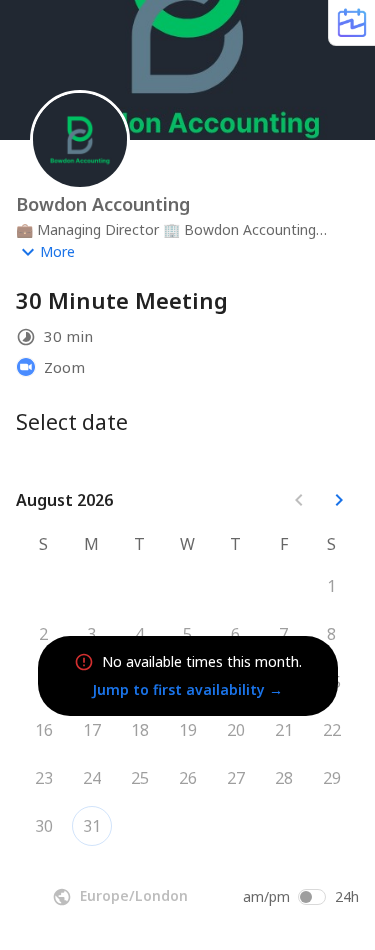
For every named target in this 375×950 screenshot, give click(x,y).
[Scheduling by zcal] (352, 22)
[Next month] (339, 500)
